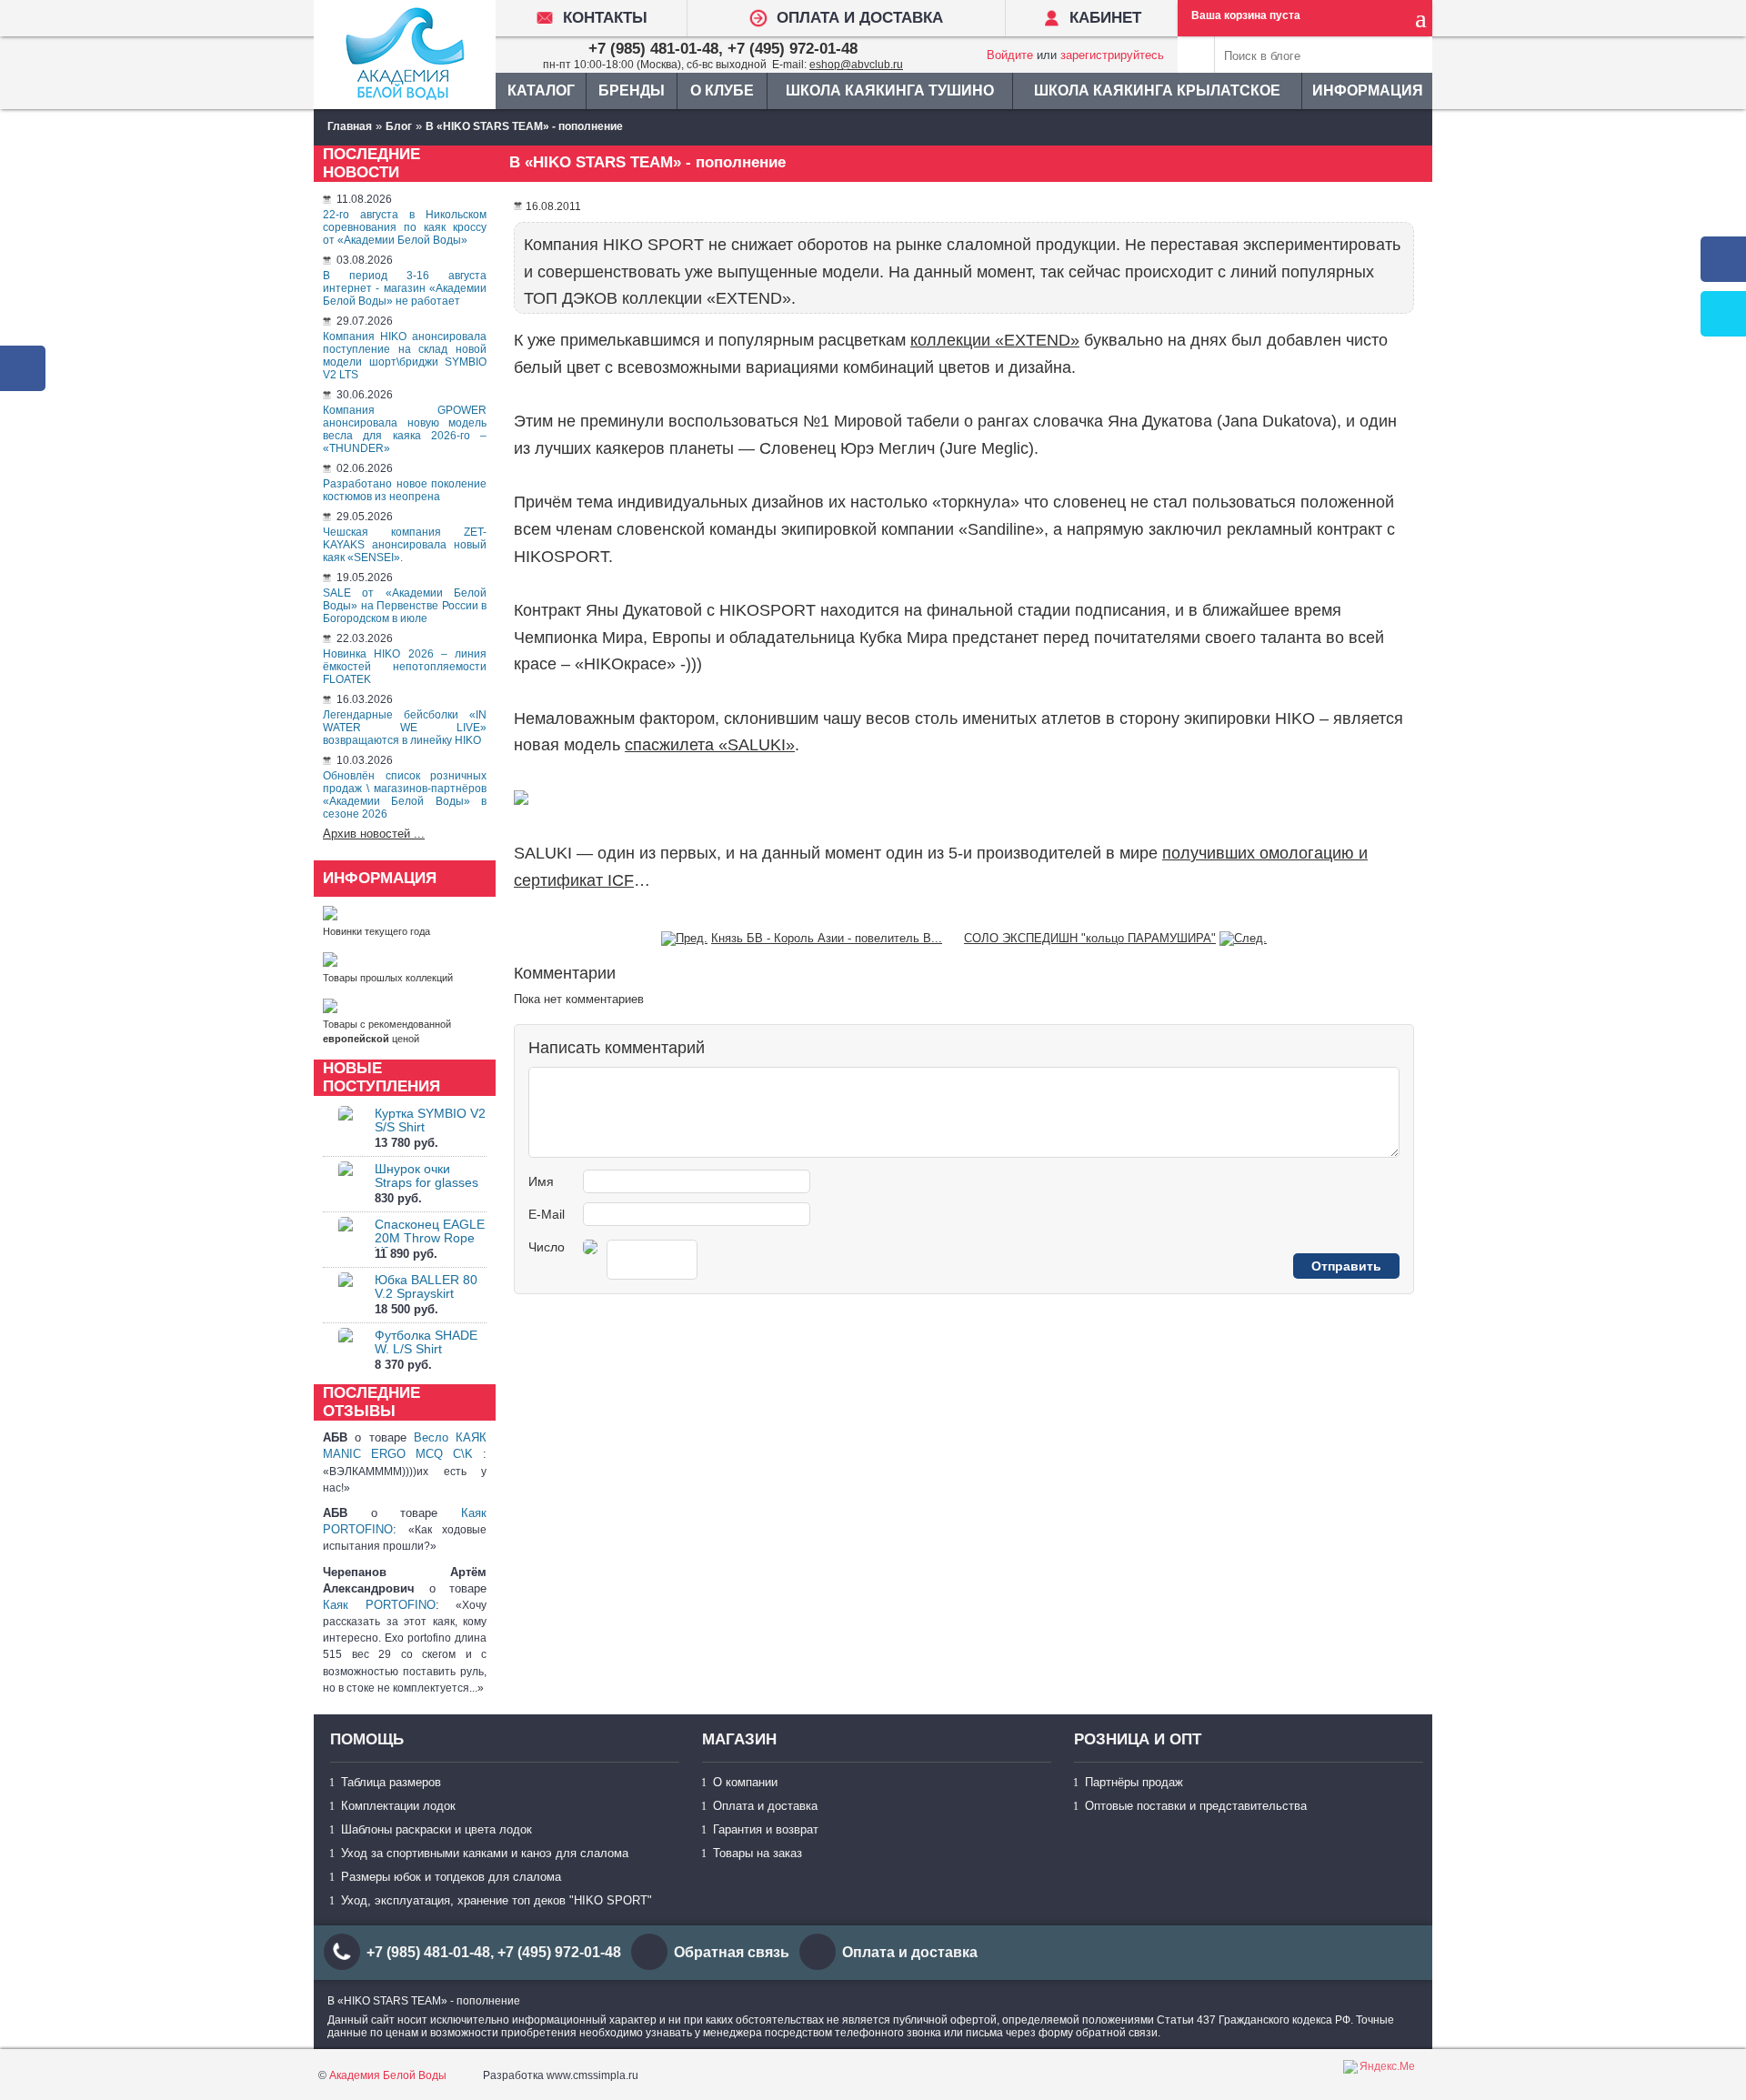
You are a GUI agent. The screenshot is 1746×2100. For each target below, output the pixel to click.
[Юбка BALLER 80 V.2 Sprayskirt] (346, 1296)
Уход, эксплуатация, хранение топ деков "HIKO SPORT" (497, 1900)
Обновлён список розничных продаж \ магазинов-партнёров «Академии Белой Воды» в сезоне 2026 (405, 795)
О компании (745, 1782)
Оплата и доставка (765, 1806)
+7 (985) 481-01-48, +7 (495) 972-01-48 (723, 49)
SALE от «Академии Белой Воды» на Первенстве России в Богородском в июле (405, 606)
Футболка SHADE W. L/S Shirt (426, 1342)
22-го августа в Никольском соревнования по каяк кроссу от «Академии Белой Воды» (405, 227)
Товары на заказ (758, 1853)
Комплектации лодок (398, 1806)
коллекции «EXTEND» (995, 340)
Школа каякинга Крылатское (1157, 90)
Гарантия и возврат (766, 1829)
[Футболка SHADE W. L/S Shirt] (346, 1351)
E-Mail (547, 1214)
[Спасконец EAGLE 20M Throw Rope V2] (346, 1240)
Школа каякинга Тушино (890, 90)
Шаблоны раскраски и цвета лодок (436, 1829)
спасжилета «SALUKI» (710, 745)
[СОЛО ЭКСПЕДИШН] (1243, 938)
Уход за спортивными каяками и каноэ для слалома (485, 1853)
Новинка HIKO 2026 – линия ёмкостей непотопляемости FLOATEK (405, 667)
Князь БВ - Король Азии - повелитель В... (827, 938)
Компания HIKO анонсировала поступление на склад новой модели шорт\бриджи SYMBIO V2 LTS (405, 356)
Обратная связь (732, 1952)
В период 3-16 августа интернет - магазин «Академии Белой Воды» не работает (405, 288)
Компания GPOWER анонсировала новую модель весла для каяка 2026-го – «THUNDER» (405, 429)
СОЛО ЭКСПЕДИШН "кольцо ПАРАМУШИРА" (1090, 938)
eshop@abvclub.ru (856, 65)
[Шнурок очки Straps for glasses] (346, 1185)
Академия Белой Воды (388, 2075)
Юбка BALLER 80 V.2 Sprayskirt (426, 1286)
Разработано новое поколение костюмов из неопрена (405, 490)
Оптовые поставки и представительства (1196, 1806)
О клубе (722, 90)
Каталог (541, 90)
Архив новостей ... (374, 834)
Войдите (1010, 55)
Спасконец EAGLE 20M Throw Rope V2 (430, 1238)
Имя (541, 1181)
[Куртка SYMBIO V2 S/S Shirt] (346, 1129)
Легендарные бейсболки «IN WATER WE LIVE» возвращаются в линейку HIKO (405, 728)
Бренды (632, 90)
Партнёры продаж (1134, 1782)
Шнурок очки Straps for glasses (426, 1176)
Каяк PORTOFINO (379, 1605)
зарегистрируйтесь (1112, 55)
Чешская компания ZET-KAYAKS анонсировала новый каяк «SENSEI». (405, 545)
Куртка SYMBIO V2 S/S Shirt (430, 1120)
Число (547, 1247)
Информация (1368, 90)
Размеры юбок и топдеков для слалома (451, 1877)
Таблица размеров (391, 1782)
